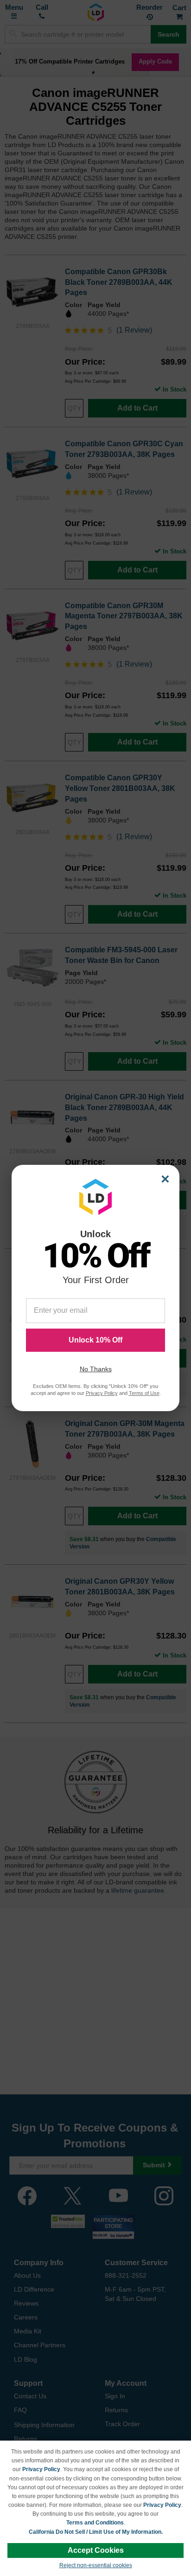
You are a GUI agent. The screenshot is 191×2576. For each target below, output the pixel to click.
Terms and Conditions (95, 2523)
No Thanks (96, 1369)
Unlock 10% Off (95, 1340)
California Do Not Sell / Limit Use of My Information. (96, 2532)
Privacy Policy (41, 2469)
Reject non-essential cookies (96, 2565)
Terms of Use (144, 1393)
